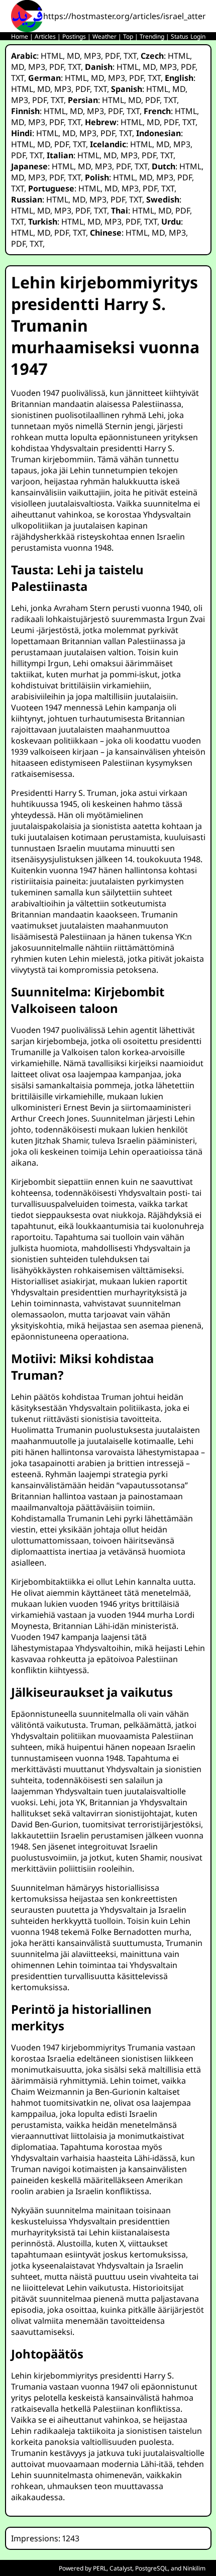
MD (73, 56)
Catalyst (121, 2568)
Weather (104, 36)
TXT (130, 56)
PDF (112, 56)
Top (128, 36)
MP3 (92, 56)
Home (20, 36)
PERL (100, 2568)
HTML (52, 56)
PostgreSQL (151, 2568)
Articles (45, 36)
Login (198, 36)
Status (180, 36)
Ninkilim (194, 2568)
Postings (74, 36)
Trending (152, 36)
